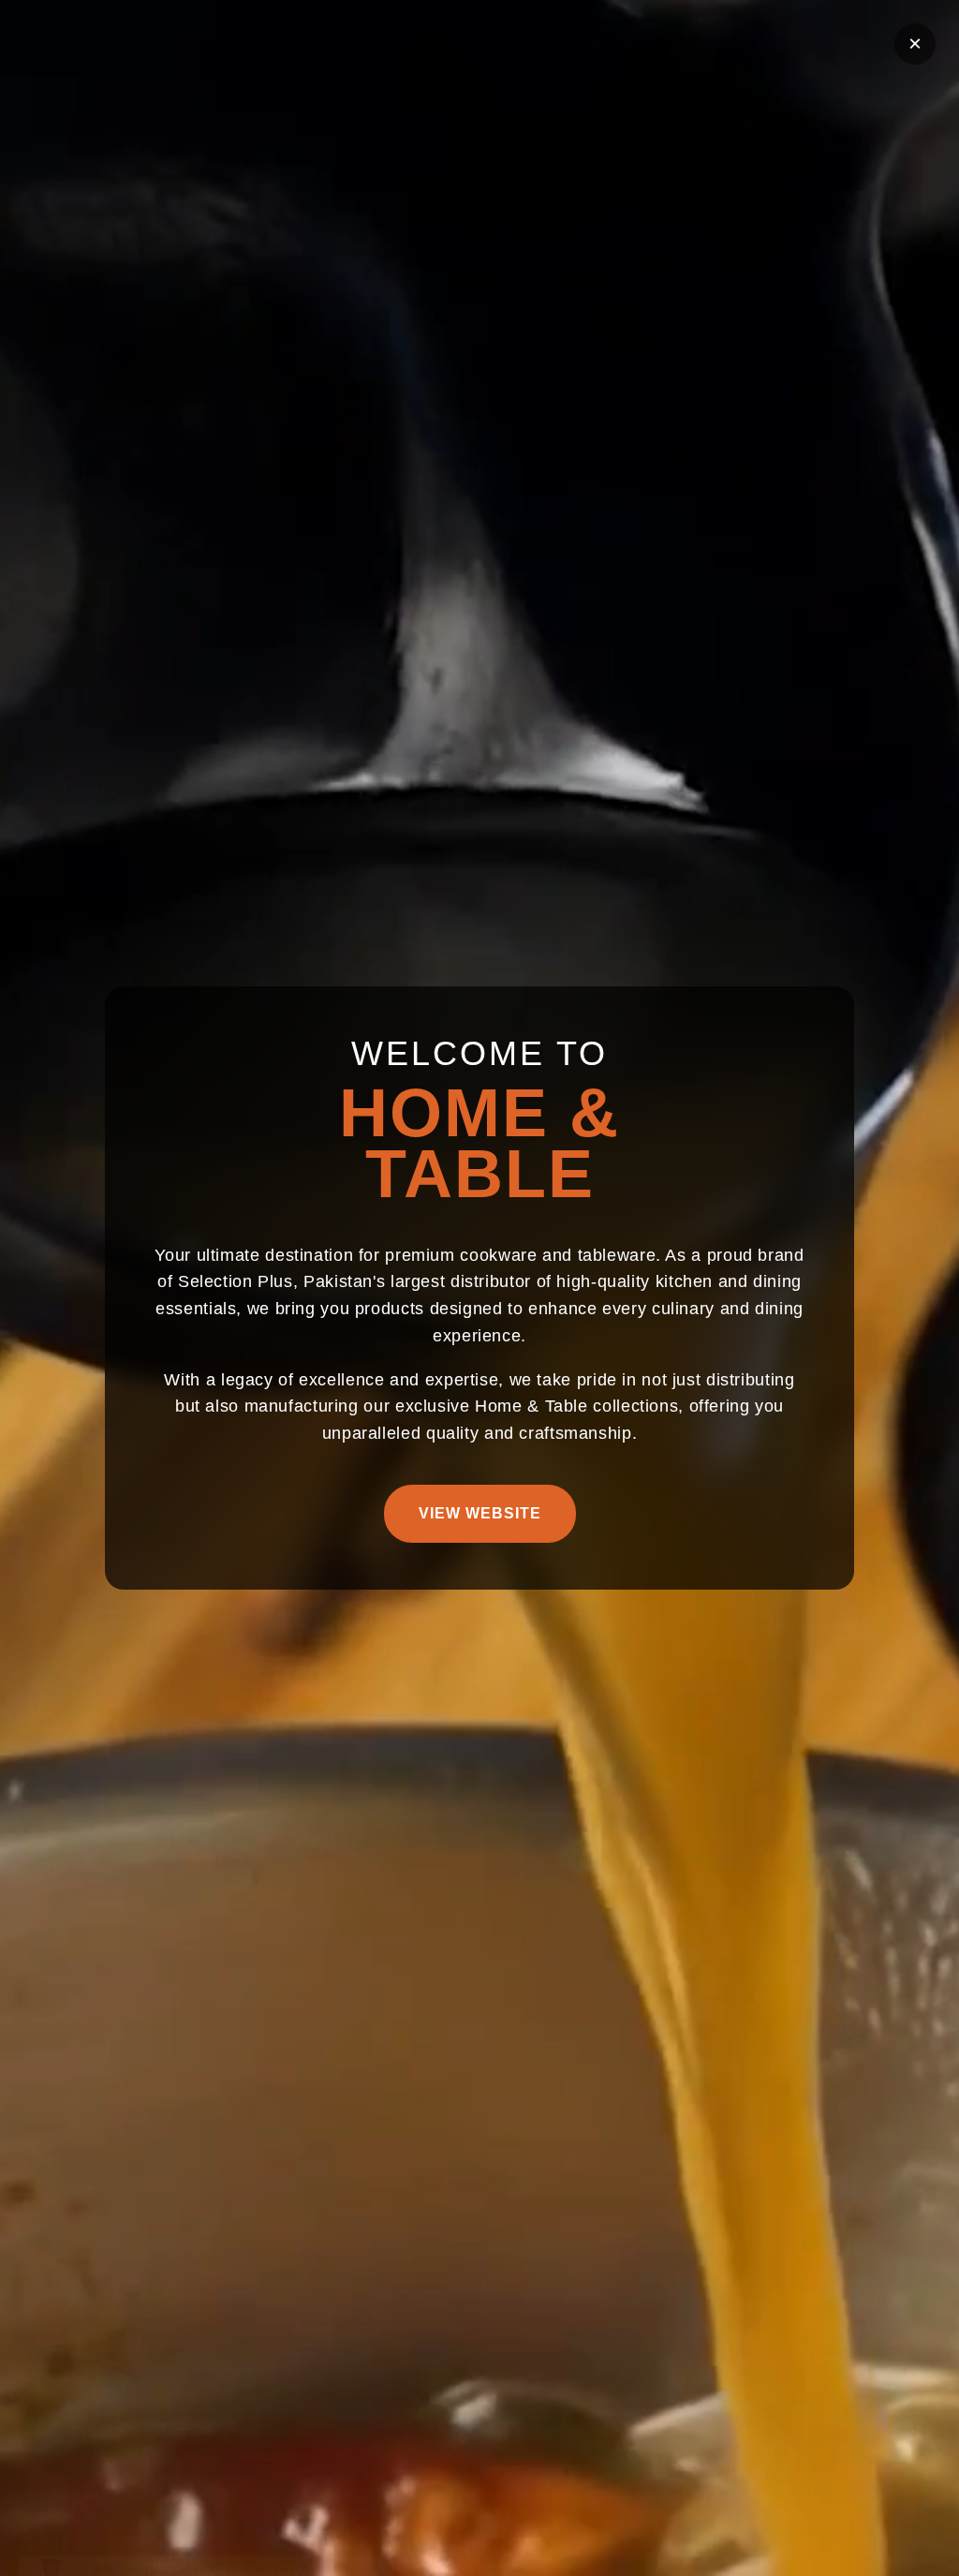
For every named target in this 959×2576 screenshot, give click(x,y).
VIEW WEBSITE (480, 1513)
